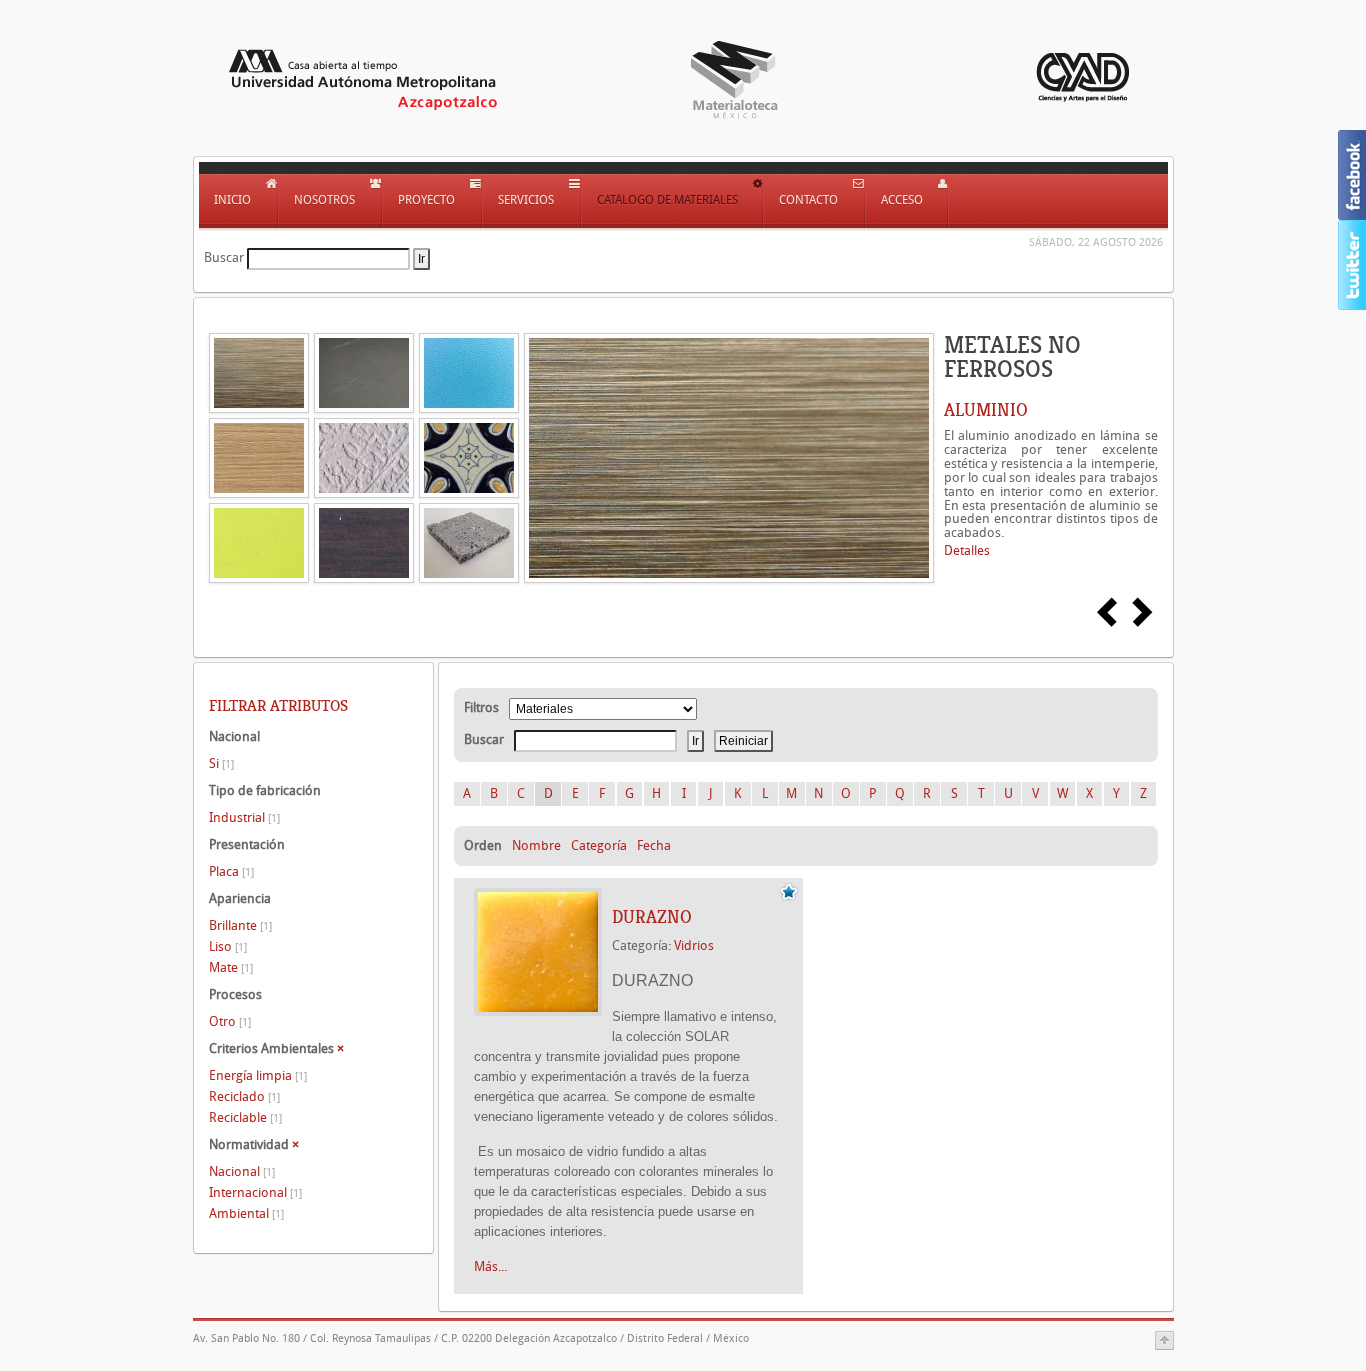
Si (221, 763)
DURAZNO (652, 917)
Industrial (244, 817)
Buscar (224, 257)
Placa (231, 871)
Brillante (240, 925)
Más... (490, 1266)
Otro (230, 1021)
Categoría (599, 845)
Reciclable (245, 1117)
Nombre (536, 845)
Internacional (255, 1192)
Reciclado (244, 1096)
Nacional (242, 1171)
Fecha (654, 845)
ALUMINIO (986, 410)
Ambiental (246, 1213)
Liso (228, 946)
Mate (231, 967)
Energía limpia (258, 1075)
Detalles (967, 550)
